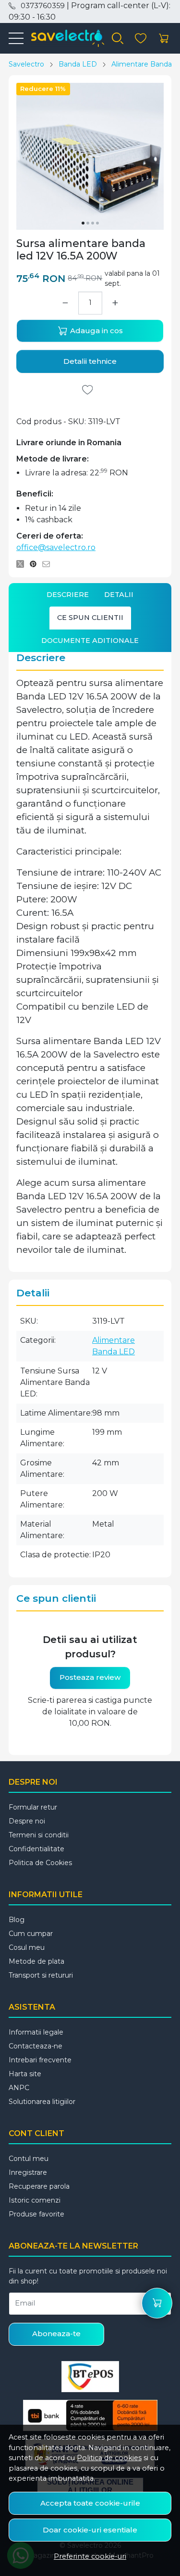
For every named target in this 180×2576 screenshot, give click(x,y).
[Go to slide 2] (88, 223)
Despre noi (27, 1821)
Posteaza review (90, 1677)
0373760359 (43, 6)
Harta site (25, 2074)
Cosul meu (27, 1947)
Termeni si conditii (39, 1835)
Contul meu (29, 2159)
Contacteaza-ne (36, 2046)
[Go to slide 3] (93, 223)
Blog (17, 1920)
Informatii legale (36, 2032)
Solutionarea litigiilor (42, 2102)
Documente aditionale (90, 641)
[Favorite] (141, 39)
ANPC (19, 2088)
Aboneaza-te (56, 2334)
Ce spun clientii (90, 618)
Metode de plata (36, 1961)
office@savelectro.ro (56, 547)
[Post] (23, 564)
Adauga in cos (96, 331)
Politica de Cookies (40, 1863)
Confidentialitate (36, 1849)
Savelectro (26, 64)
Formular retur (33, 1807)
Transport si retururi (41, 1975)
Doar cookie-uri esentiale (90, 2530)
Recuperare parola (39, 2186)
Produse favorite (36, 2214)
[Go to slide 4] (97, 223)
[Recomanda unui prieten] (49, 564)
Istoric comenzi (35, 2200)
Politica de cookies (109, 2458)
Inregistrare (28, 2172)
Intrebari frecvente (40, 2060)
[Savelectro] (64, 38)
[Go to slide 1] (83, 223)
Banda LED (78, 64)
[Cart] (164, 39)
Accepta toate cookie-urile (90, 2503)
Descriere (68, 595)
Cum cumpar (31, 1934)
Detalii (119, 595)
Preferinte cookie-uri (90, 2556)
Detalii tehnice (90, 361)
